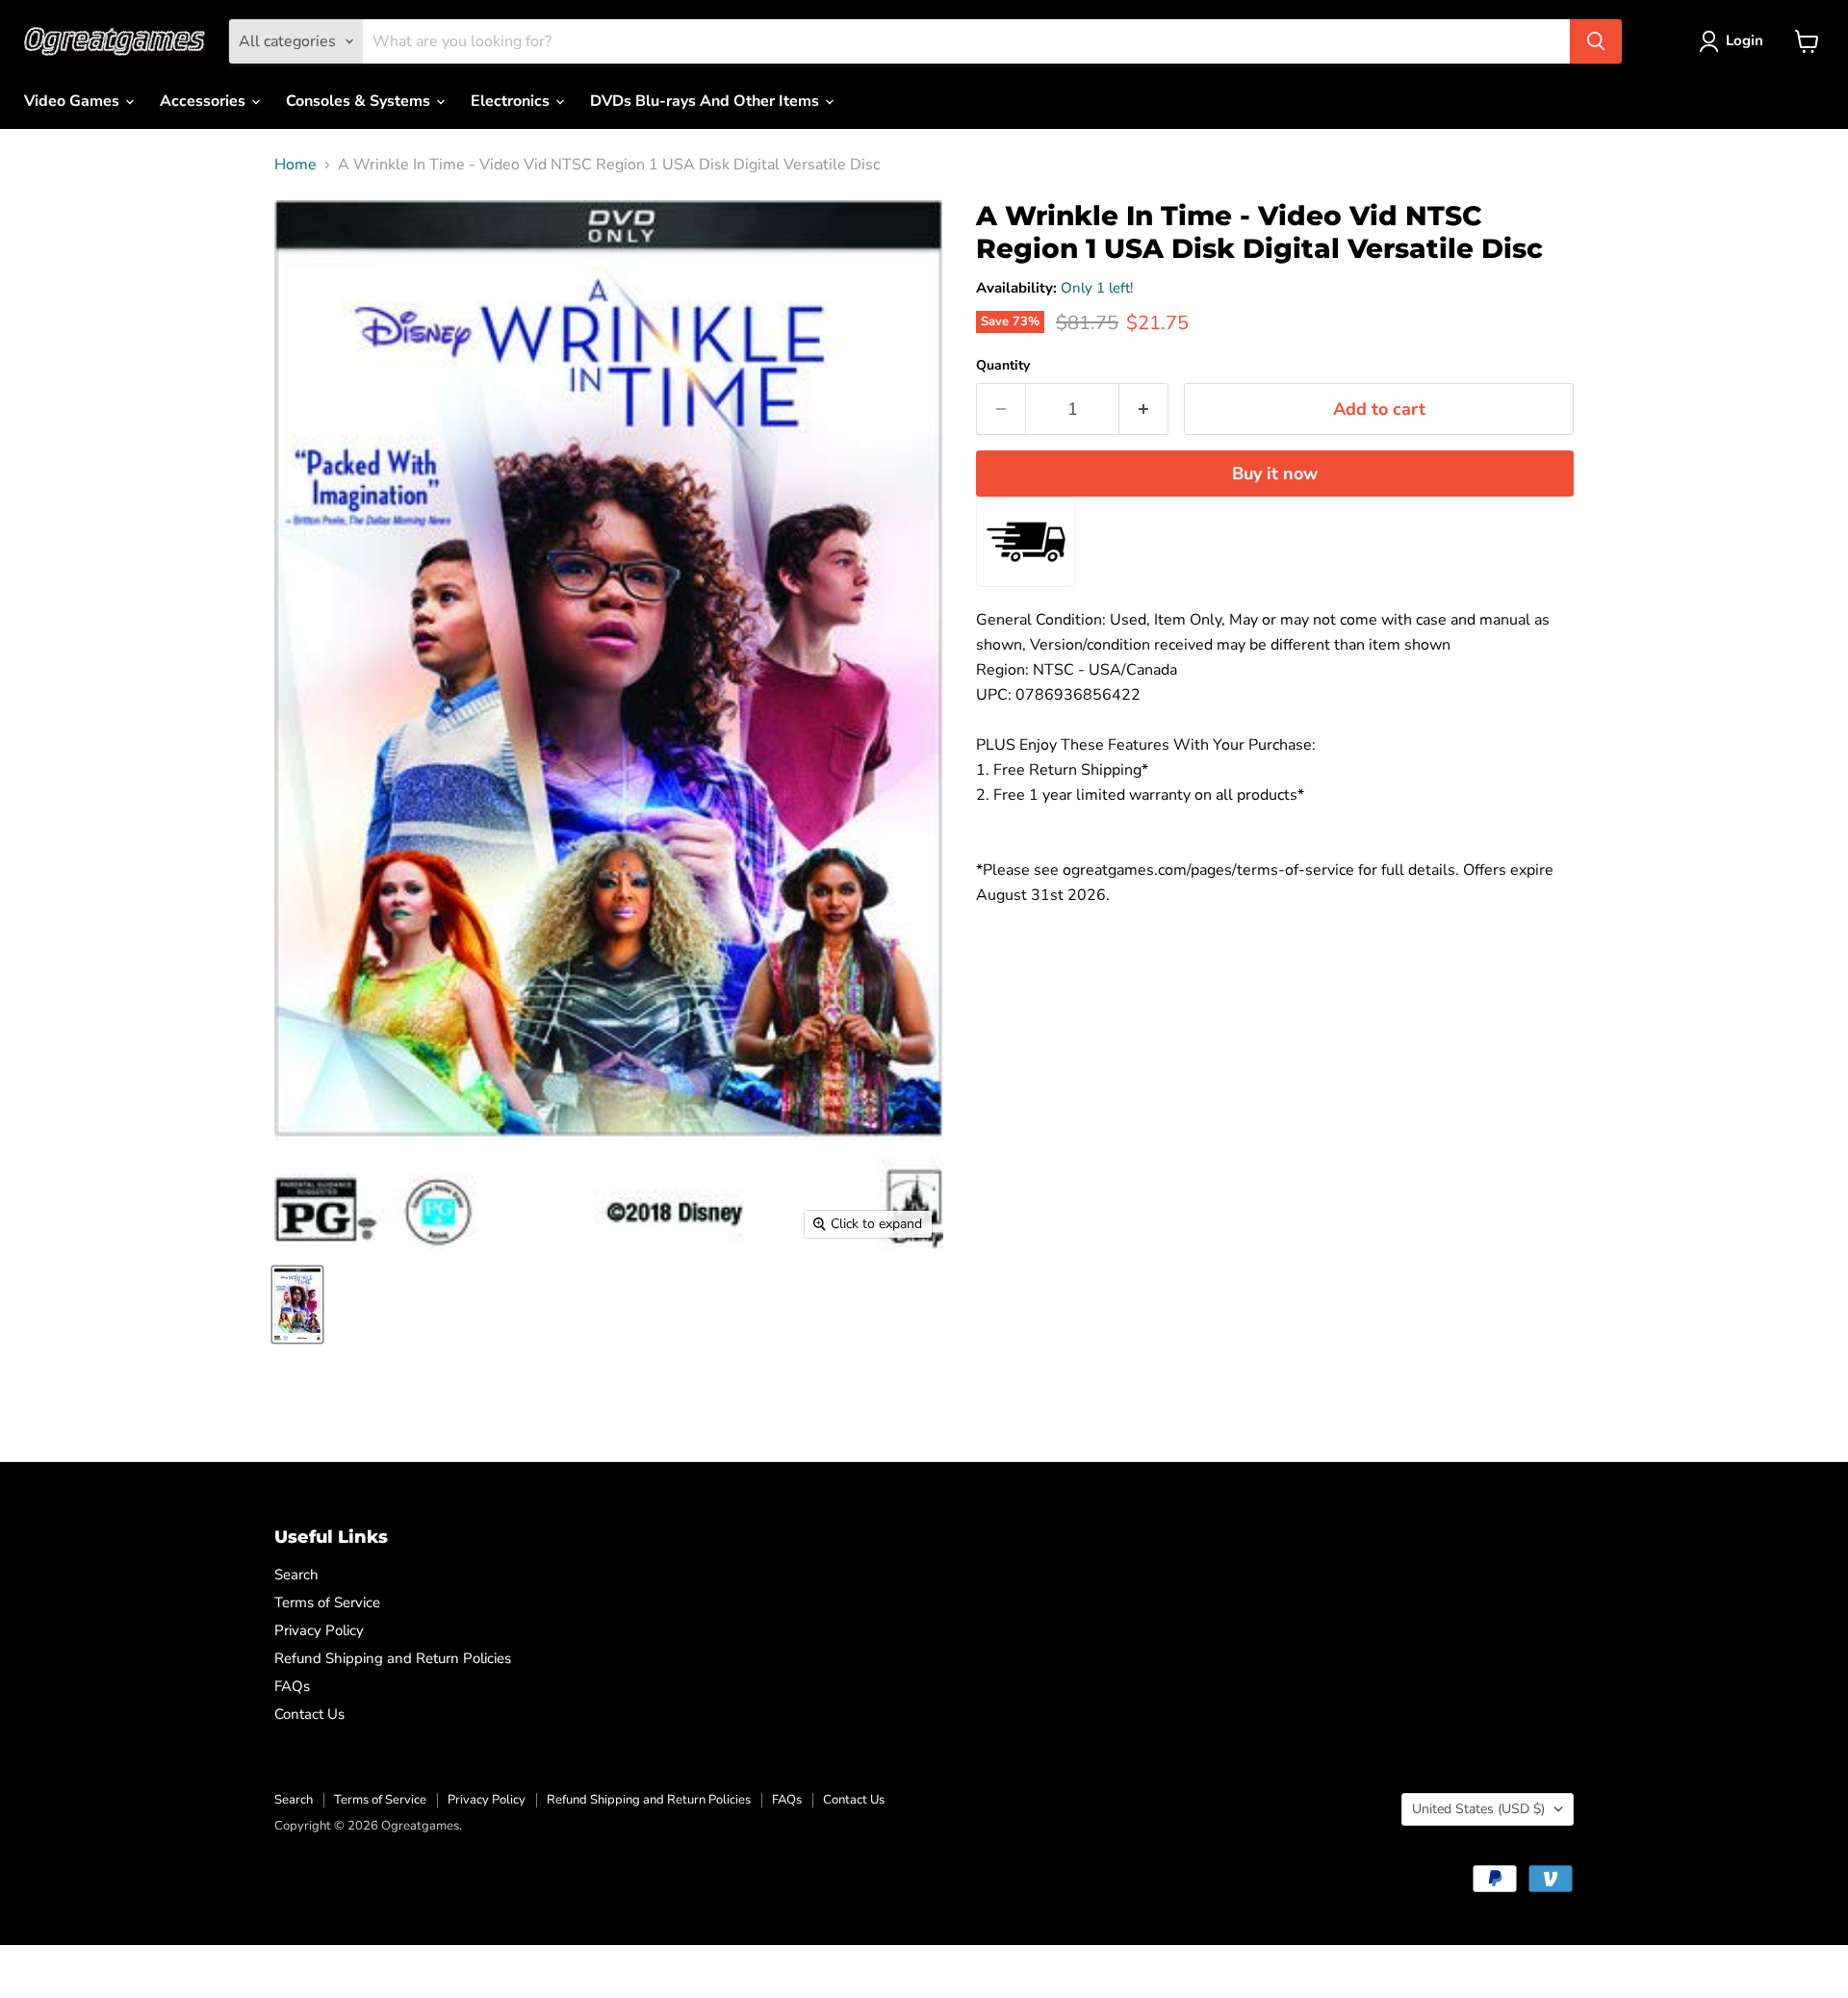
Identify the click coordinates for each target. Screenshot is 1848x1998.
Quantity (1003, 366)
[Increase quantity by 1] (1144, 410)
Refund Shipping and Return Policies (393, 1658)
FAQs (292, 1686)
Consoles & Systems (360, 101)
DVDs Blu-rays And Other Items (706, 101)
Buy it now (1275, 474)
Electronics (512, 101)
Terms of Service (327, 1602)
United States (1478, 1809)
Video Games (74, 101)
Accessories (205, 101)
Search (296, 1575)
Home (295, 165)
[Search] (1596, 41)
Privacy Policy (319, 1630)
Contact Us (309, 1714)
